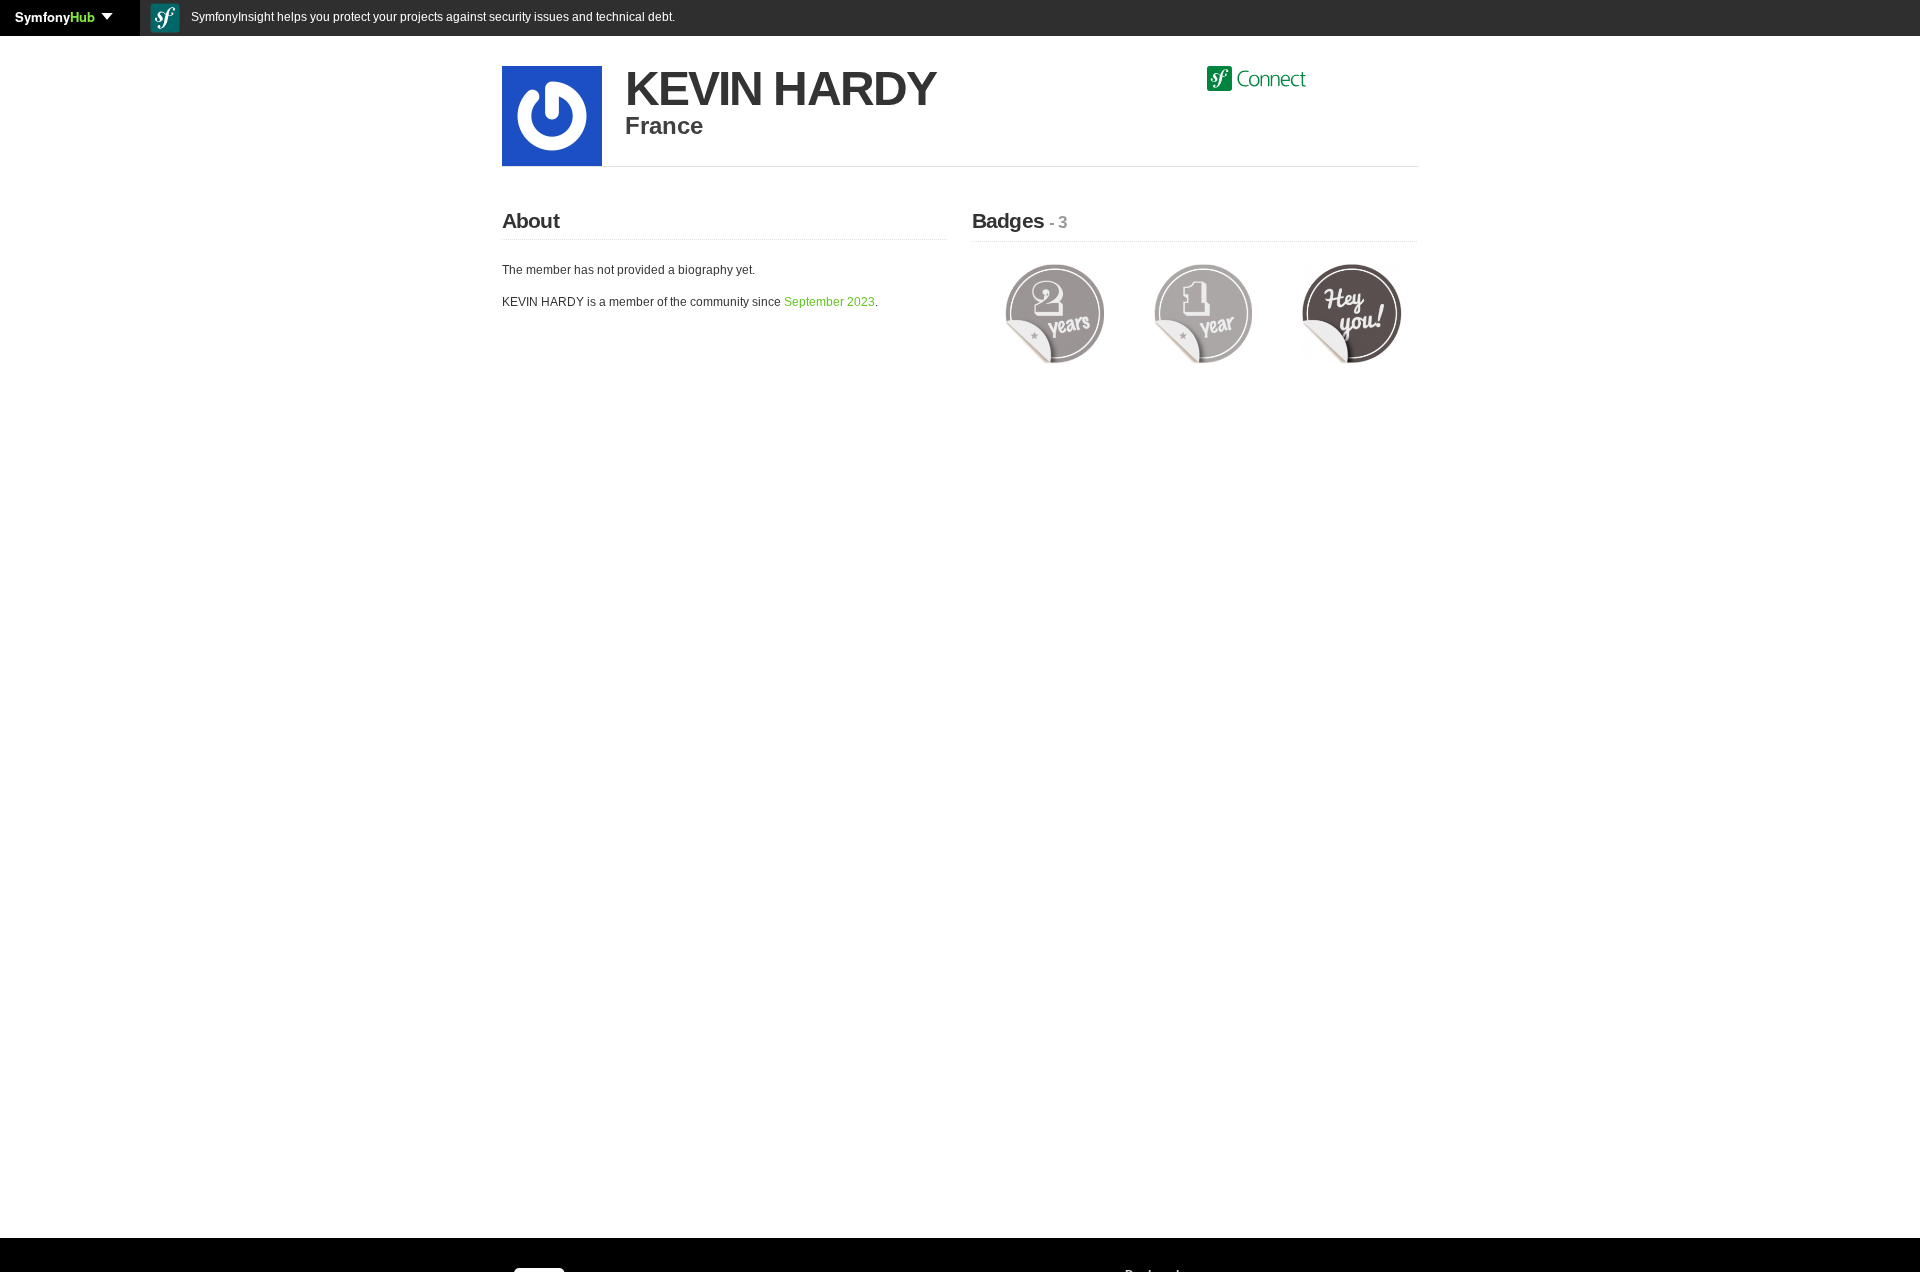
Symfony (55, 16)
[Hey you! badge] (1351, 313)
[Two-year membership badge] (1054, 313)
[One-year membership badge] (1203, 313)
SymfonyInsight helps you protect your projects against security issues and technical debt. (431, 17)
